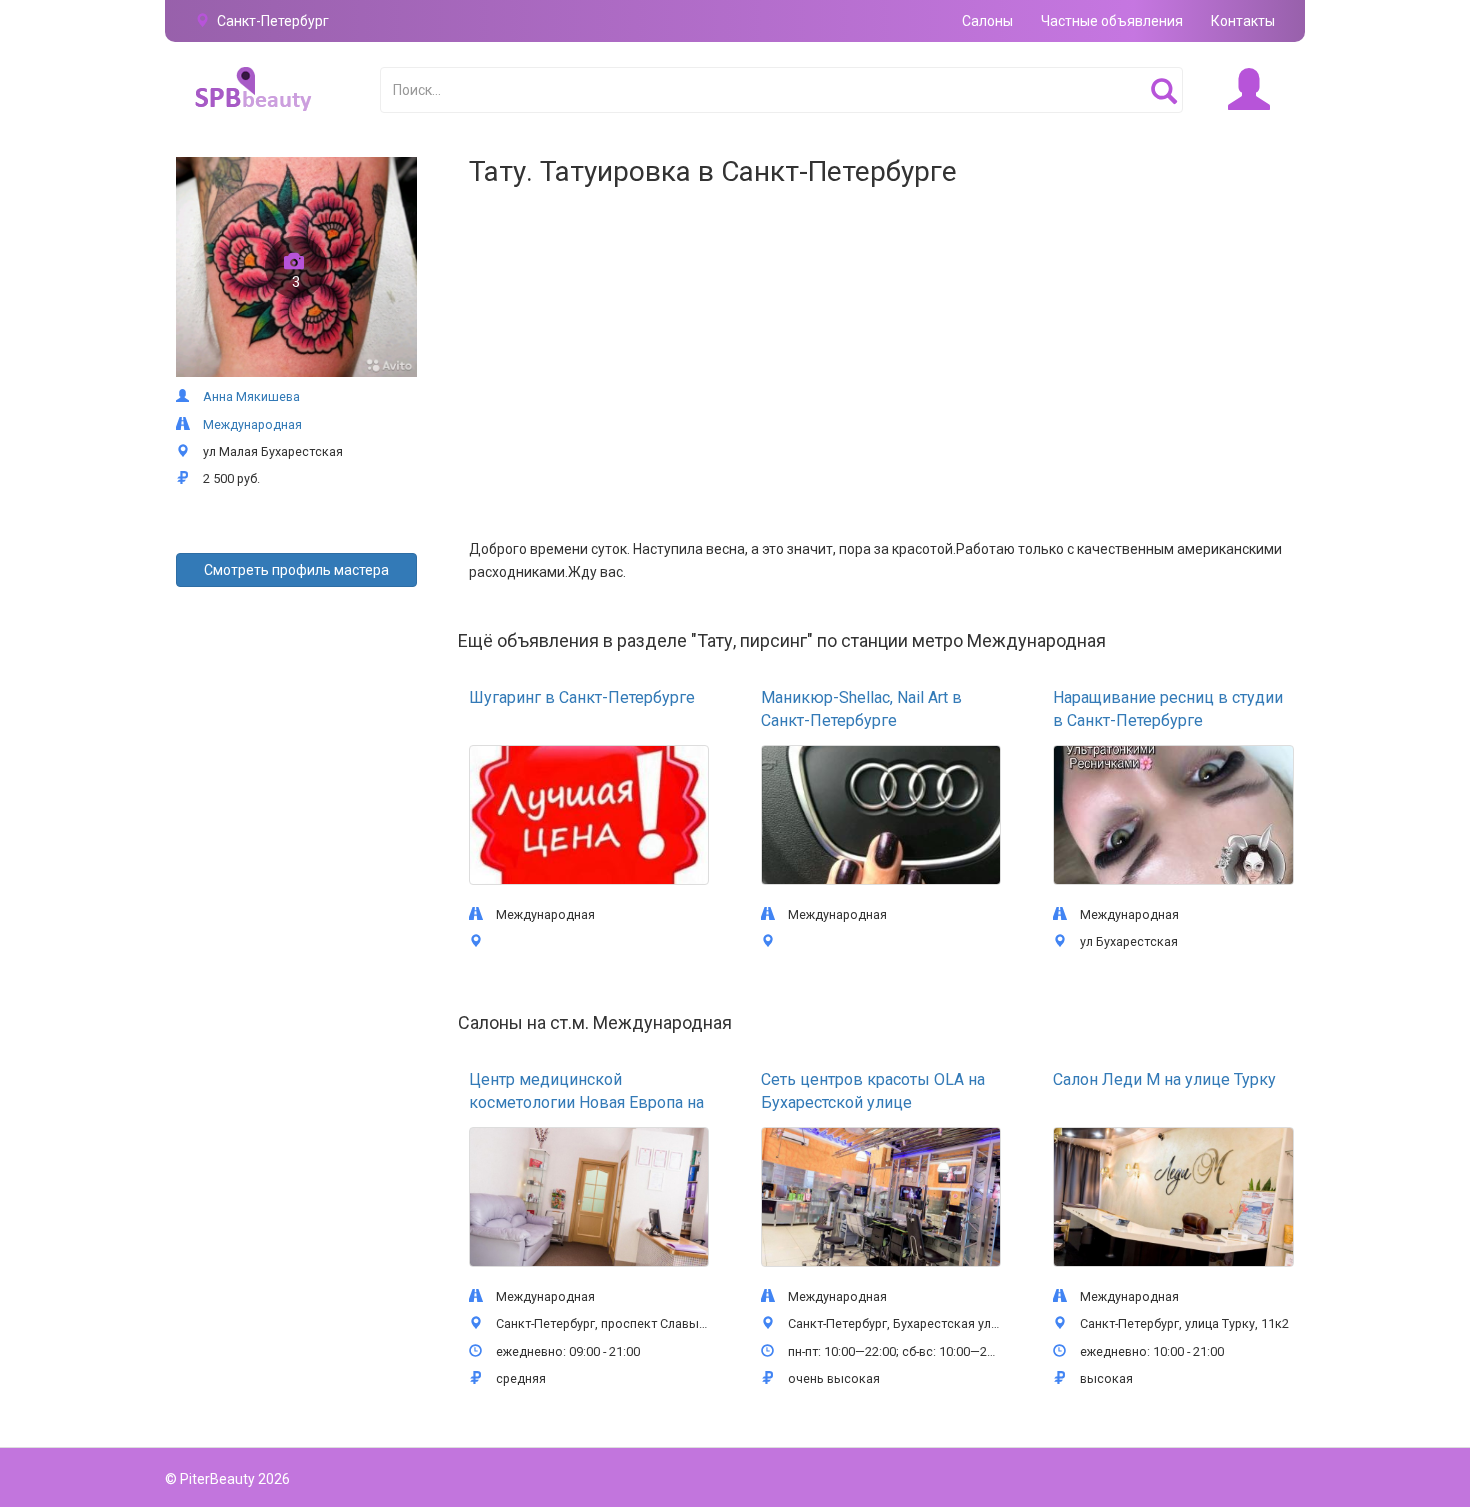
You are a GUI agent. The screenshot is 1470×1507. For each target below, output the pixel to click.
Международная (252, 424)
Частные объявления (1112, 21)
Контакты (1243, 21)
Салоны (987, 21)
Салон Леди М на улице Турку (1164, 1079)
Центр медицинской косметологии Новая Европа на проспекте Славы (586, 1102)
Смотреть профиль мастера (296, 570)
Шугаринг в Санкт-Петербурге (582, 697)
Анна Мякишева (251, 396)
